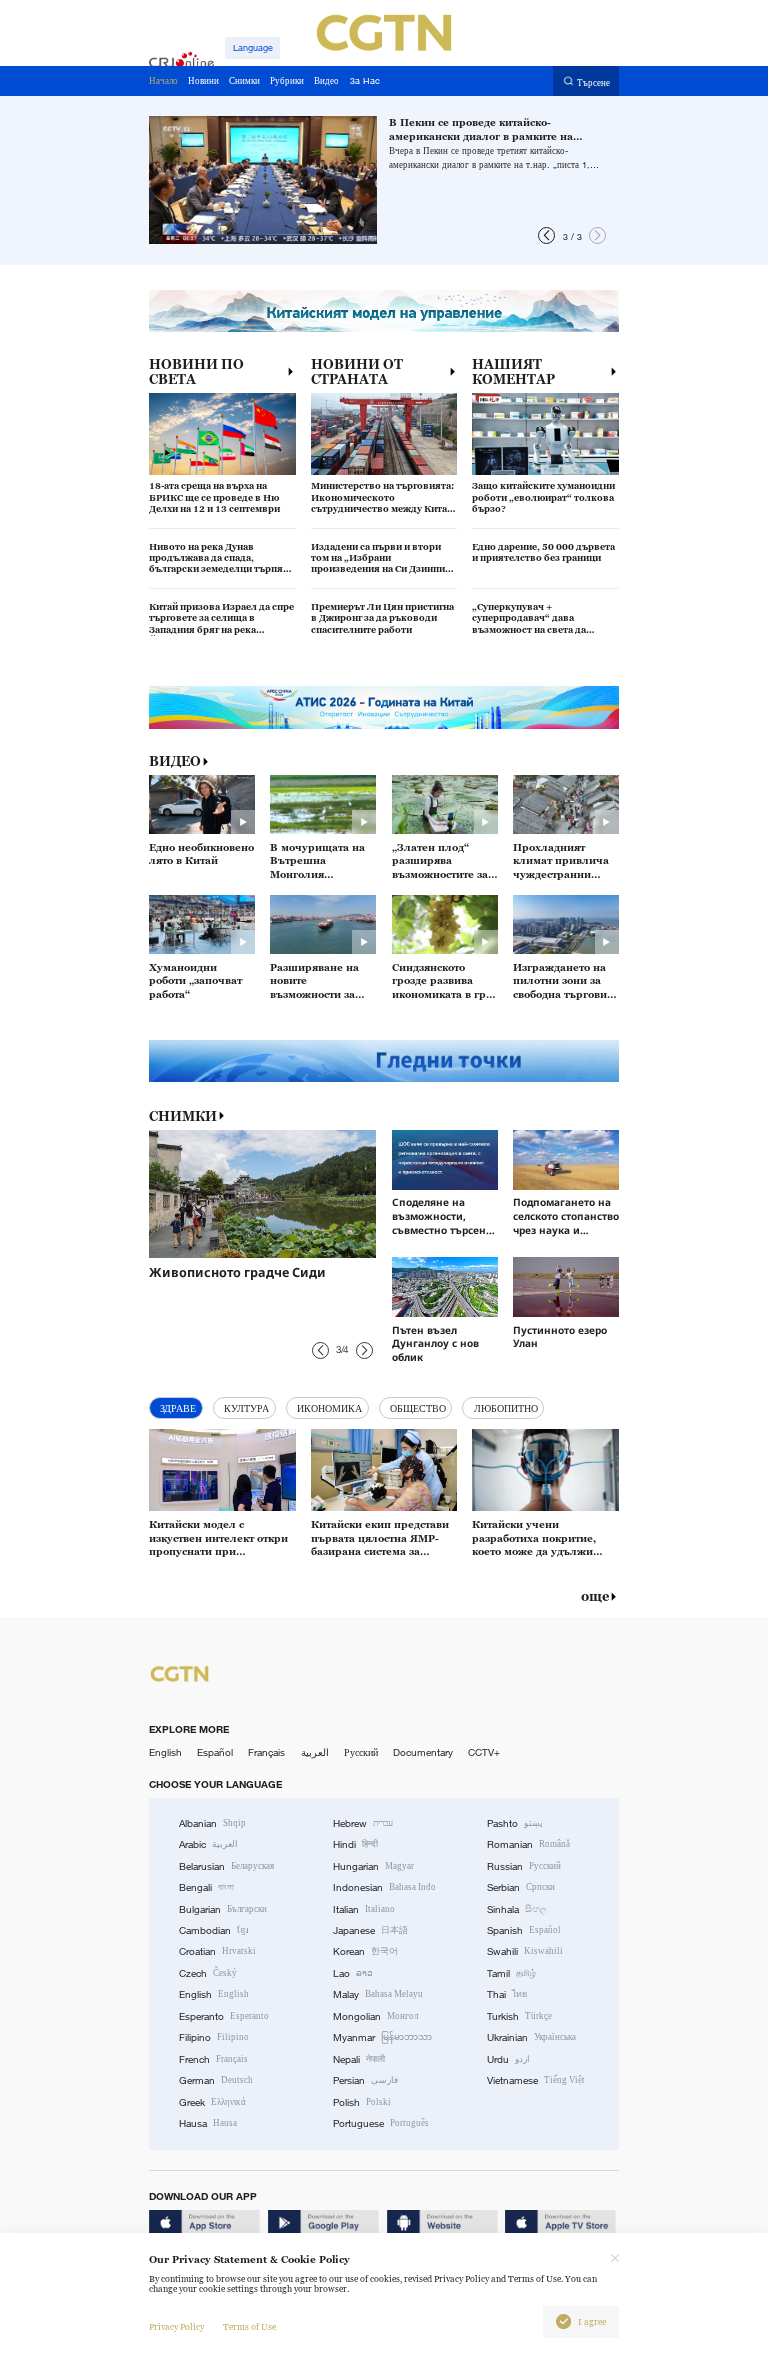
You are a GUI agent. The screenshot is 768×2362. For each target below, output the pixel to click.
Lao (353, 1973)
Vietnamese (536, 2080)
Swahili (525, 1951)
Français (266, 1752)
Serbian (521, 1887)
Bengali (206, 1887)
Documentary (423, 1752)
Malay (378, 1994)
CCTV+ (484, 1752)
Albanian (212, 1823)
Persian (365, 2080)
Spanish (524, 1930)
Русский (361, 1752)
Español (215, 1752)
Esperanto (224, 2016)
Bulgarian (223, 1909)
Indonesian (384, 1887)
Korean (365, 1951)
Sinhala (517, 1909)
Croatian (217, 1951)
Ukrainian (531, 2037)
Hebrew (363, 1823)
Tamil (511, 1973)
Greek (212, 2102)
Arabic (208, 1844)
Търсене (593, 82)
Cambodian (214, 1930)
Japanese (370, 1930)
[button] (546, 235)
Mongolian (375, 2016)
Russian (524, 1866)
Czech (208, 1973)
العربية (315, 1752)
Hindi (355, 1844)
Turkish (519, 2016)
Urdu (508, 2059)
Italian (364, 1909)
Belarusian (226, 1866)
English (165, 1752)
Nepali (359, 2059)
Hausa (208, 2123)
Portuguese (381, 2123)
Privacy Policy (176, 2327)
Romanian (528, 1844)
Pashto (515, 1823)
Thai (507, 1994)
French (213, 2059)
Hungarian (373, 1866)
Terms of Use (249, 2327)
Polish (362, 2102)
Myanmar (382, 2037)
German (216, 2080)
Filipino (214, 2037)
